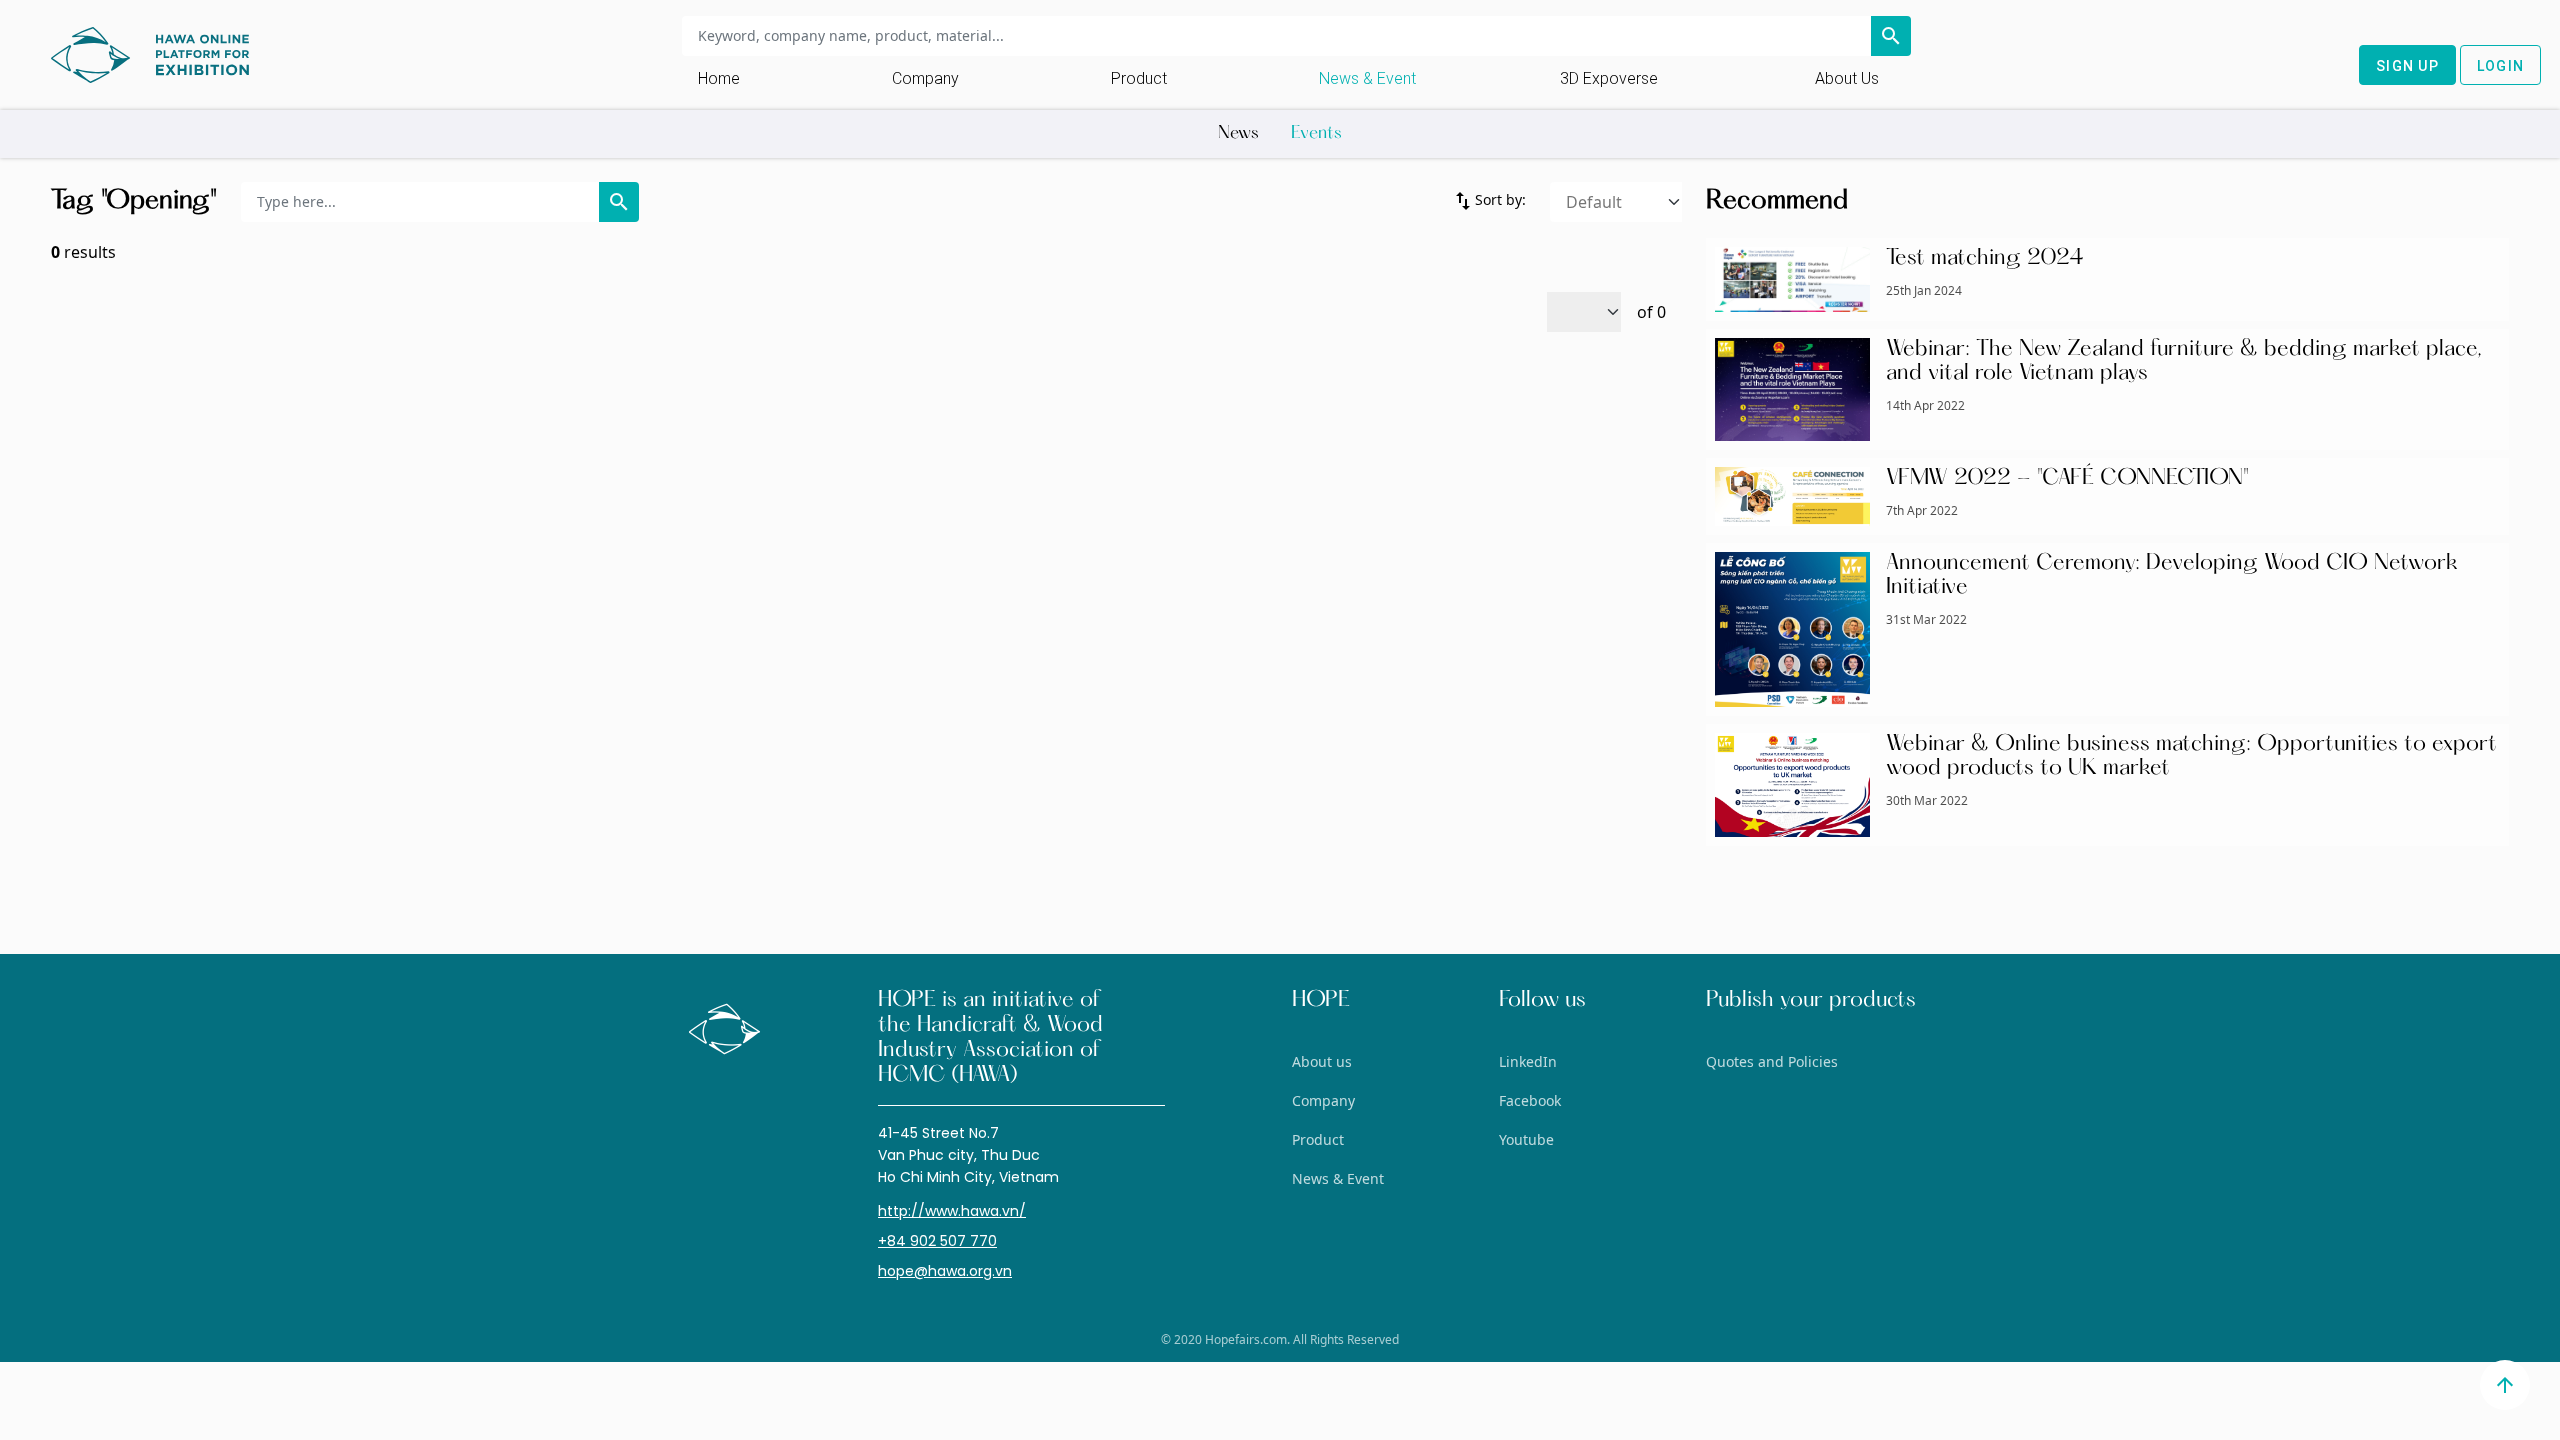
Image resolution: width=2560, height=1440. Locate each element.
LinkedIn (1528, 1061)
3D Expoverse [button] (1609, 78)
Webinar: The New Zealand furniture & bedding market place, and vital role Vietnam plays (2184, 362)
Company (925, 78)
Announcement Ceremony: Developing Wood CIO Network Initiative (2172, 576)
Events (1316, 134)
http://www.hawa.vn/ (952, 1211)
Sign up (2407, 66)
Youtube (1526, 1139)
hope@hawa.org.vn (945, 1271)
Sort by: (1488, 201)
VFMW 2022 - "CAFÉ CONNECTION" (2067, 479)
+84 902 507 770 (937, 1241)
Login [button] (2500, 66)
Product (1139, 78)
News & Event (1367, 78)
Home (719, 78)
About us (1847, 78)
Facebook (1530, 1100)
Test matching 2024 (1985, 259)
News (1238, 134)
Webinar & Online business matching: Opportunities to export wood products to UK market (2191, 757)
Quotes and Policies (1772, 1061)
